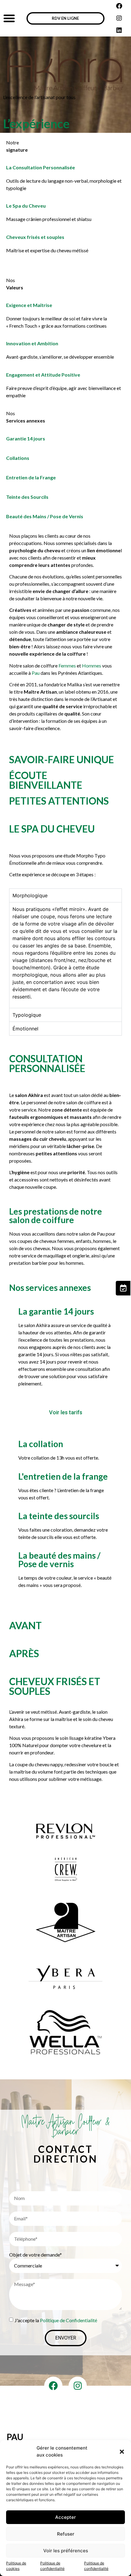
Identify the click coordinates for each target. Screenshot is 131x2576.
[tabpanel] (65, 955)
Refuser (66, 2534)
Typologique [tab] (27, 1015)
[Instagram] (119, 18)
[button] (122, 2452)
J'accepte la (56, 2320)
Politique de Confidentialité (69, 2320)
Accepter (65, 2517)
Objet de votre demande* (35, 2255)
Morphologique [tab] (30, 895)
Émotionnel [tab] (25, 1029)
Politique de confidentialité (52, 2566)
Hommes (92, 666)
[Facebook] (119, 6)
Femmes (67, 666)
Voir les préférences (66, 2551)
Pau (36, 673)
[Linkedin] (119, 30)
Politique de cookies (16, 2566)
